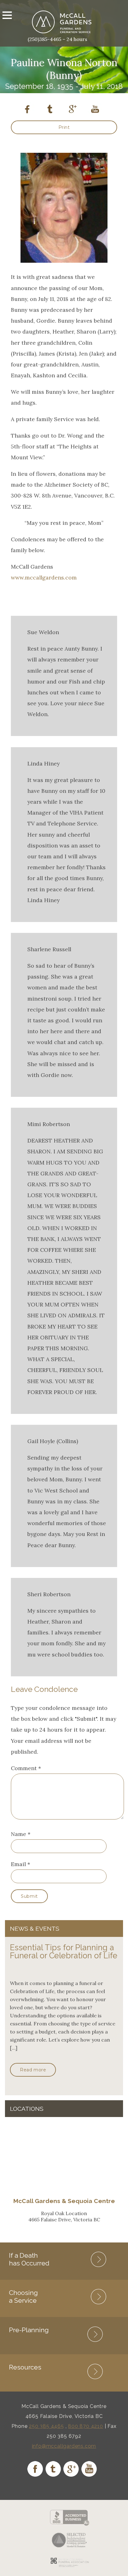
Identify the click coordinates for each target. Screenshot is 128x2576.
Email (18, 1864)
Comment (26, 1768)
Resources (25, 2367)
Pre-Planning (29, 2330)
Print (64, 127)
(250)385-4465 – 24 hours (57, 39)
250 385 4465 (46, 2426)
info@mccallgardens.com (64, 2446)
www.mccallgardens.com (44, 577)
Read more (33, 2070)
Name (18, 1834)
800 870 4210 (86, 2426)
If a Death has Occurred (29, 2259)
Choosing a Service (23, 2297)
